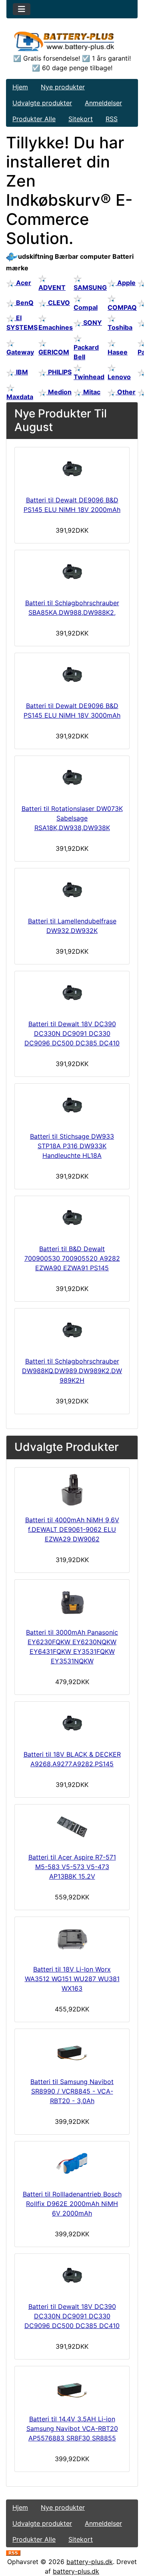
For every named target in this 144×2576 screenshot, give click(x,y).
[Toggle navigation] (22, 9)
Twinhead (89, 377)
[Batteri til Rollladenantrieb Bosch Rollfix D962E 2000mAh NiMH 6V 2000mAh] (72, 2164)
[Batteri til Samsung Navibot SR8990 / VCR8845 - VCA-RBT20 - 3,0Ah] (72, 2051)
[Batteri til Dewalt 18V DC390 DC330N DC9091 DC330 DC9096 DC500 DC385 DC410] (72, 994)
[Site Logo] (72, 41)
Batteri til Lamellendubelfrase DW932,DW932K (72, 926)
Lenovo (119, 377)
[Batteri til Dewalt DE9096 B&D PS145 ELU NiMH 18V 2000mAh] (72, 470)
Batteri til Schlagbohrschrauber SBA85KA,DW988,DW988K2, (72, 608)
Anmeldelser (103, 103)
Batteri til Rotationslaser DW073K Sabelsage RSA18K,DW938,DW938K (72, 818)
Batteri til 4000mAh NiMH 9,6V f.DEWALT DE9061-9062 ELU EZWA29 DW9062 (72, 1529)
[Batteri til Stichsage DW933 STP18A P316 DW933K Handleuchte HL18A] (72, 1106)
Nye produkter (63, 87)
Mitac (91, 392)
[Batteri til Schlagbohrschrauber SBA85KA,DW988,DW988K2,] (72, 573)
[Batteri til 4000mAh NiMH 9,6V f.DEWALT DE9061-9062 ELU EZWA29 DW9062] (72, 1490)
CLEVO (58, 303)
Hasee (118, 352)
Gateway (20, 352)
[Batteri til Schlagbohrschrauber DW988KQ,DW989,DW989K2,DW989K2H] (72, 1331)
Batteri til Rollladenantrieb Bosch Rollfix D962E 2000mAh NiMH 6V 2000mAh (72, 2204)
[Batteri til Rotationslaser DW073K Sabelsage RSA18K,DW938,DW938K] (72, 778)
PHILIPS (59, 372)
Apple (126, 283)
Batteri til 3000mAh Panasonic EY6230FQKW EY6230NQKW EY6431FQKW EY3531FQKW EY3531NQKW (72, 1647)
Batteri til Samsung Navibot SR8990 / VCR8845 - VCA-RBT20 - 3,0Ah (72, 2091)
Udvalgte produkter (42, 103)
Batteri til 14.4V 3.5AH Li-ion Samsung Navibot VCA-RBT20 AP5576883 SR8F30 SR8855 (72, 2428)
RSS (112, 119)
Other (126, 392)
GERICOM (54, 352)
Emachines (56, 327)
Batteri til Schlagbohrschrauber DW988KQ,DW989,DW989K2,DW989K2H (72, 1371)
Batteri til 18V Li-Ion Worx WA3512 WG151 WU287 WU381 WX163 (72, 1979)
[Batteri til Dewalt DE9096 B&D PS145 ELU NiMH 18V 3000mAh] (72, 675)
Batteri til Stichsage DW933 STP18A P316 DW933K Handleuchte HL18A (72, 1146)
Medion (59, 392)
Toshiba (120, 327)
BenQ (24, 303)
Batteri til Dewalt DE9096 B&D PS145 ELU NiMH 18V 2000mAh (72, 505)
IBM (21, 372)
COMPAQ (122, 307)
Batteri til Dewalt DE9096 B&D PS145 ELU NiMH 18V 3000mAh (72, 710)
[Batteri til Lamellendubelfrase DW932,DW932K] (72, 891)
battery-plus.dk (90, 2562)
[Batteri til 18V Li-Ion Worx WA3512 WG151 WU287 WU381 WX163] (72, 1939)
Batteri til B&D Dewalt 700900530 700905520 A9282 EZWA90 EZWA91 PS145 (72, 1258)
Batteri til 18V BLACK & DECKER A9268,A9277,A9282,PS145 (72, 1759)
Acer (23, 283)
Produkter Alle (34, 119)
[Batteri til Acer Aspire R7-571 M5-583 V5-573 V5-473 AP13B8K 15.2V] (72, 1827)
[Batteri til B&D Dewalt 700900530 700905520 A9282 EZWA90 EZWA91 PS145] (72, 1218)
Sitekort (81, 119)
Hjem (20, 87)
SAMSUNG (90, 287)
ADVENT (52, 287)
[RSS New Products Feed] (13, 2552)
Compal (86, 307)
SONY (92, 323)
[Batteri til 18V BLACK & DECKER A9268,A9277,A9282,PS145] (72, 1724)
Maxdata (20, 397)
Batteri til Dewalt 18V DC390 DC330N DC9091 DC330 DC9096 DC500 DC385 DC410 (72, 1033)
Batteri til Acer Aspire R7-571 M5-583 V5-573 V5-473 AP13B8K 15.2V (72, 1867)
